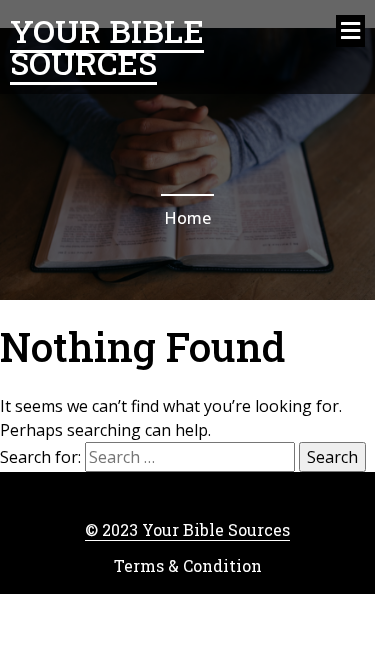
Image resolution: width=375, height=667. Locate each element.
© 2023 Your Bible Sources (187, 529)
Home (187, 218)
